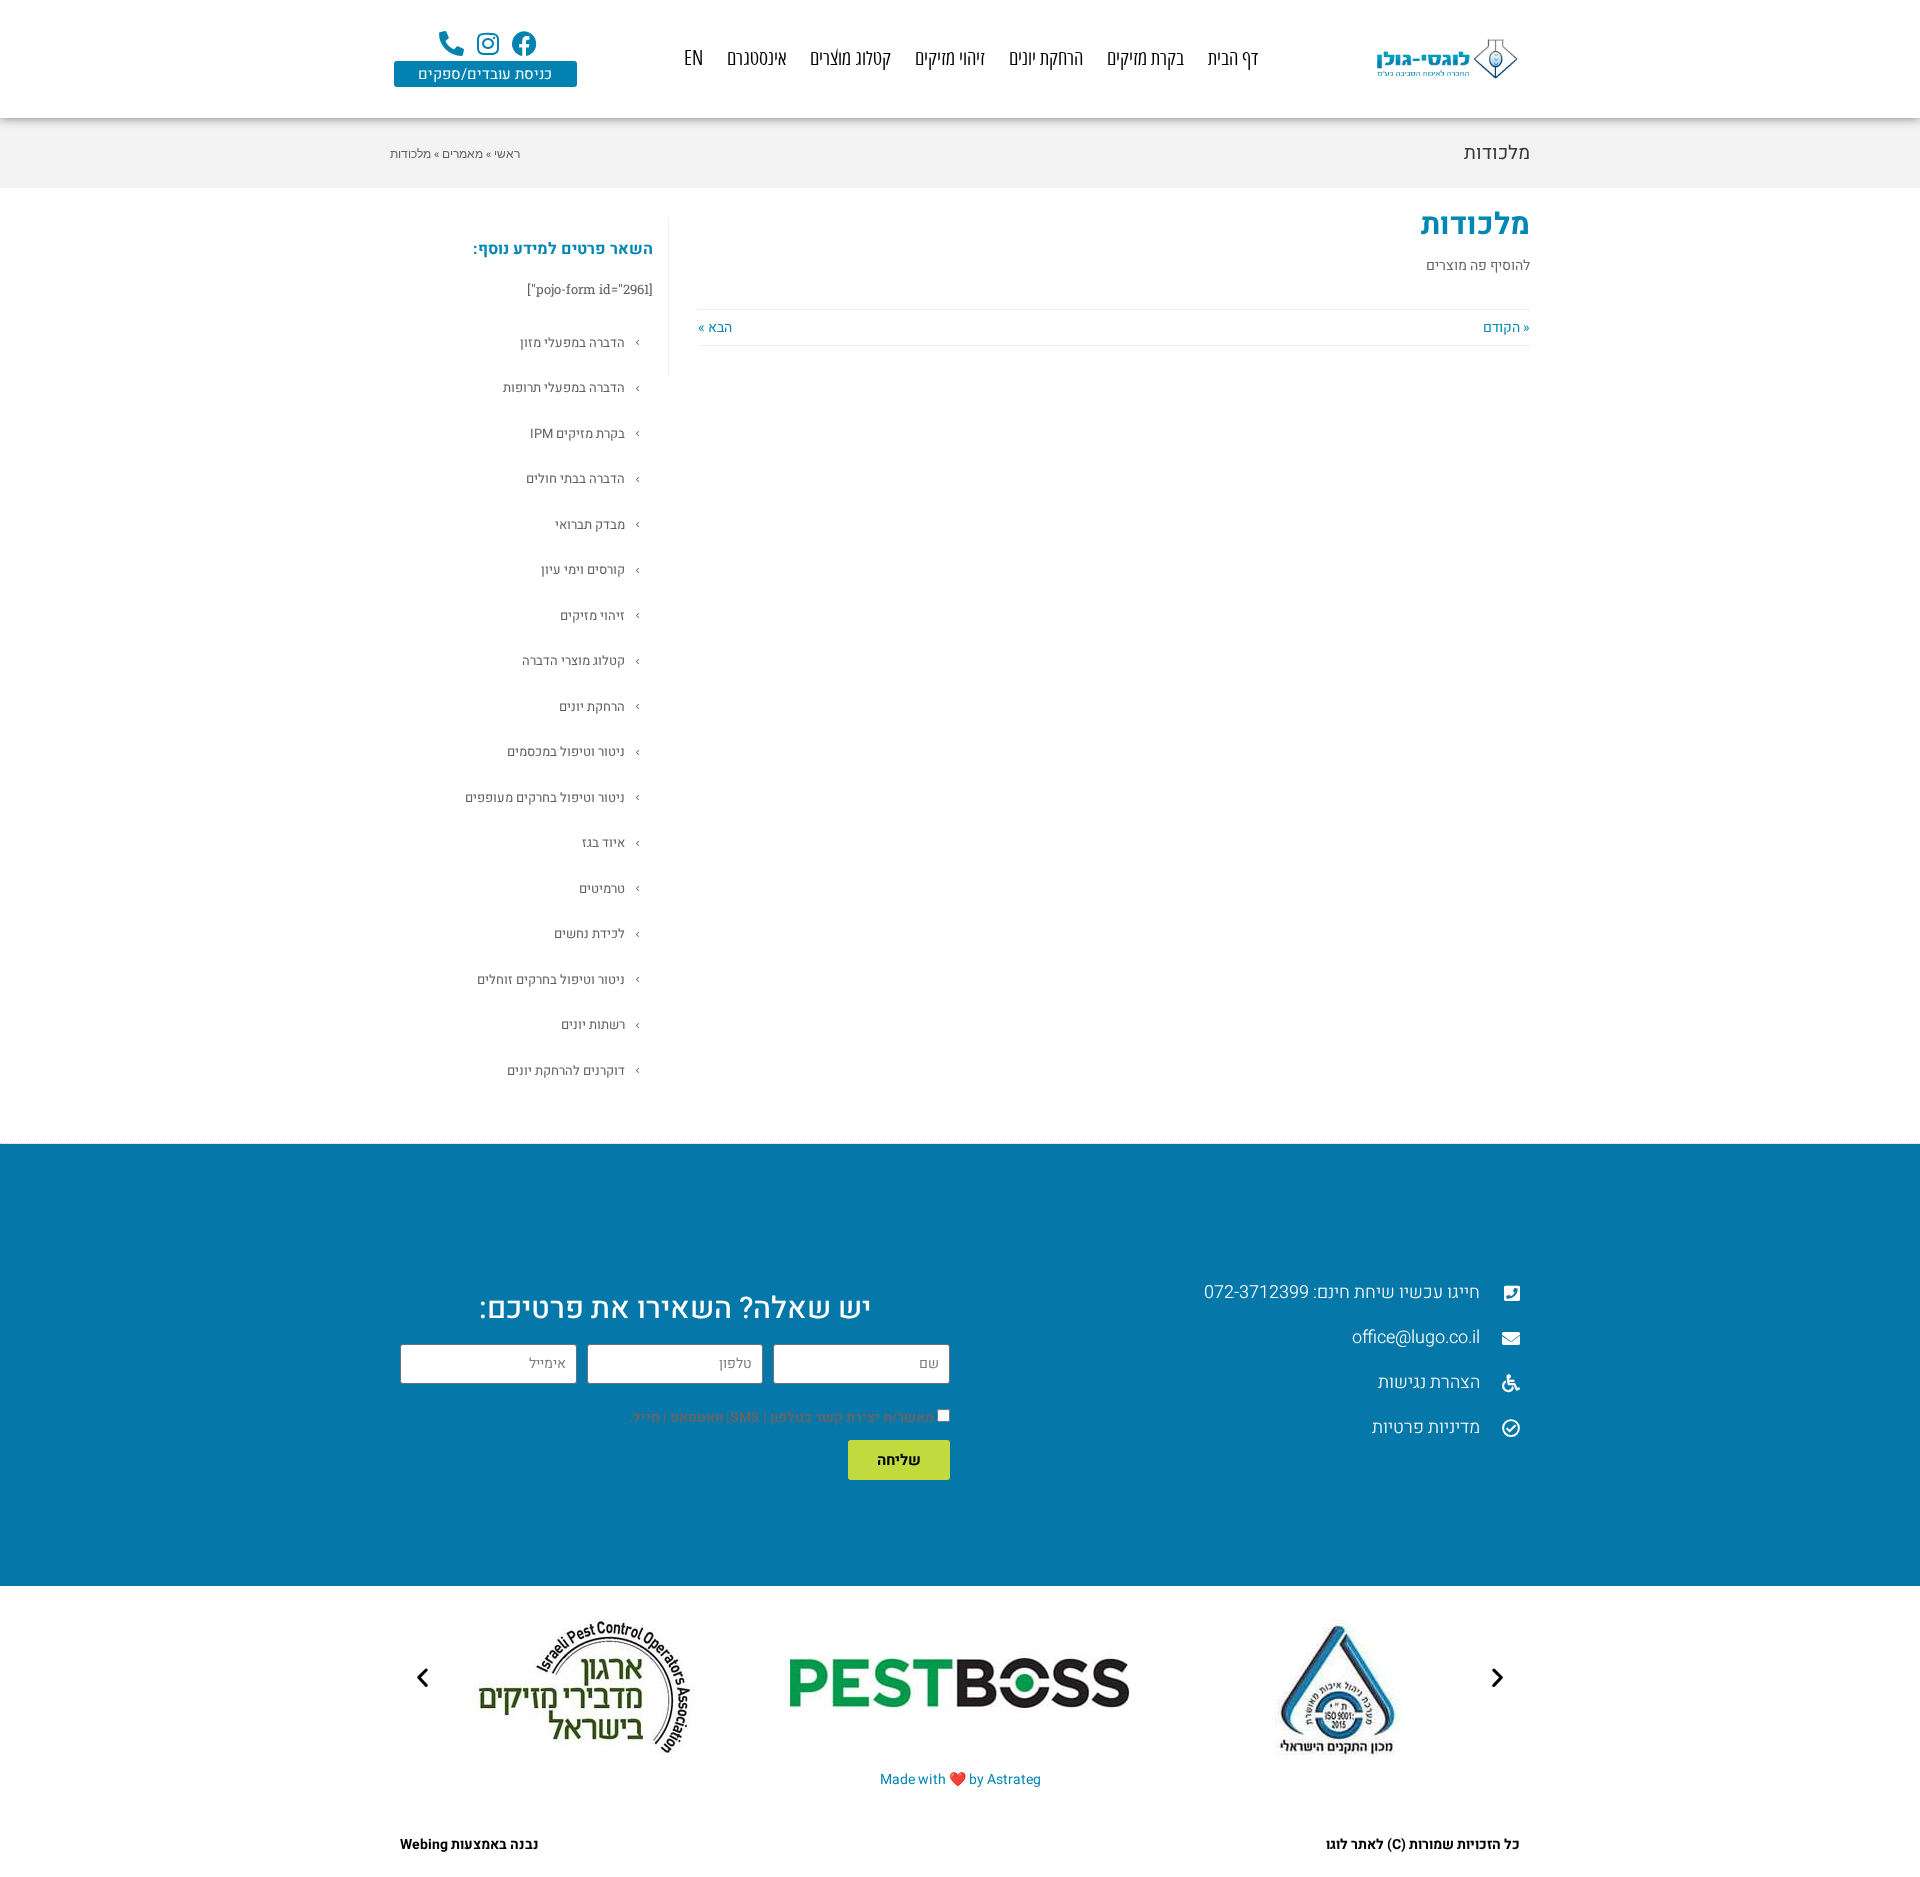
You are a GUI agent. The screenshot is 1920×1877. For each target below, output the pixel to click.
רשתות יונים (593, 1024)
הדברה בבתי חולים (575, 478)
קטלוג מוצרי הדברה (573, 660)
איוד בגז (603, 842)
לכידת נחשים (589, 933)
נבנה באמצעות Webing (469, 1844)
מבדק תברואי (590, 524)
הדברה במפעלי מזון (572, 342)
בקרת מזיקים (1145, 58)
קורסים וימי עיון (583, 569)
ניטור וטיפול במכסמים (566, 751)
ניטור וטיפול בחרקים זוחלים (551, 979)
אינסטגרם (756, 58)
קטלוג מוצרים (850, 58)
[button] (422, 1676)
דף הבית (1233, 58)
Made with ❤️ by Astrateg (960, 1779)
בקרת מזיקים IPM (577, 433)
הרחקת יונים (1046, 58)
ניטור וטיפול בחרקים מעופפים (545, 797)
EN (693, 58)
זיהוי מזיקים (950, 58)
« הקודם (1506, 327)
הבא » (715, 327)
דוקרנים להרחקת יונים (566, 1070)
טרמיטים (602, 888)
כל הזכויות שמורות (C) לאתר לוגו (1423, 1844)
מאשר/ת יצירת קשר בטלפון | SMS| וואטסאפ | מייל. (781, 1417)
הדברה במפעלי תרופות (564, 387)
